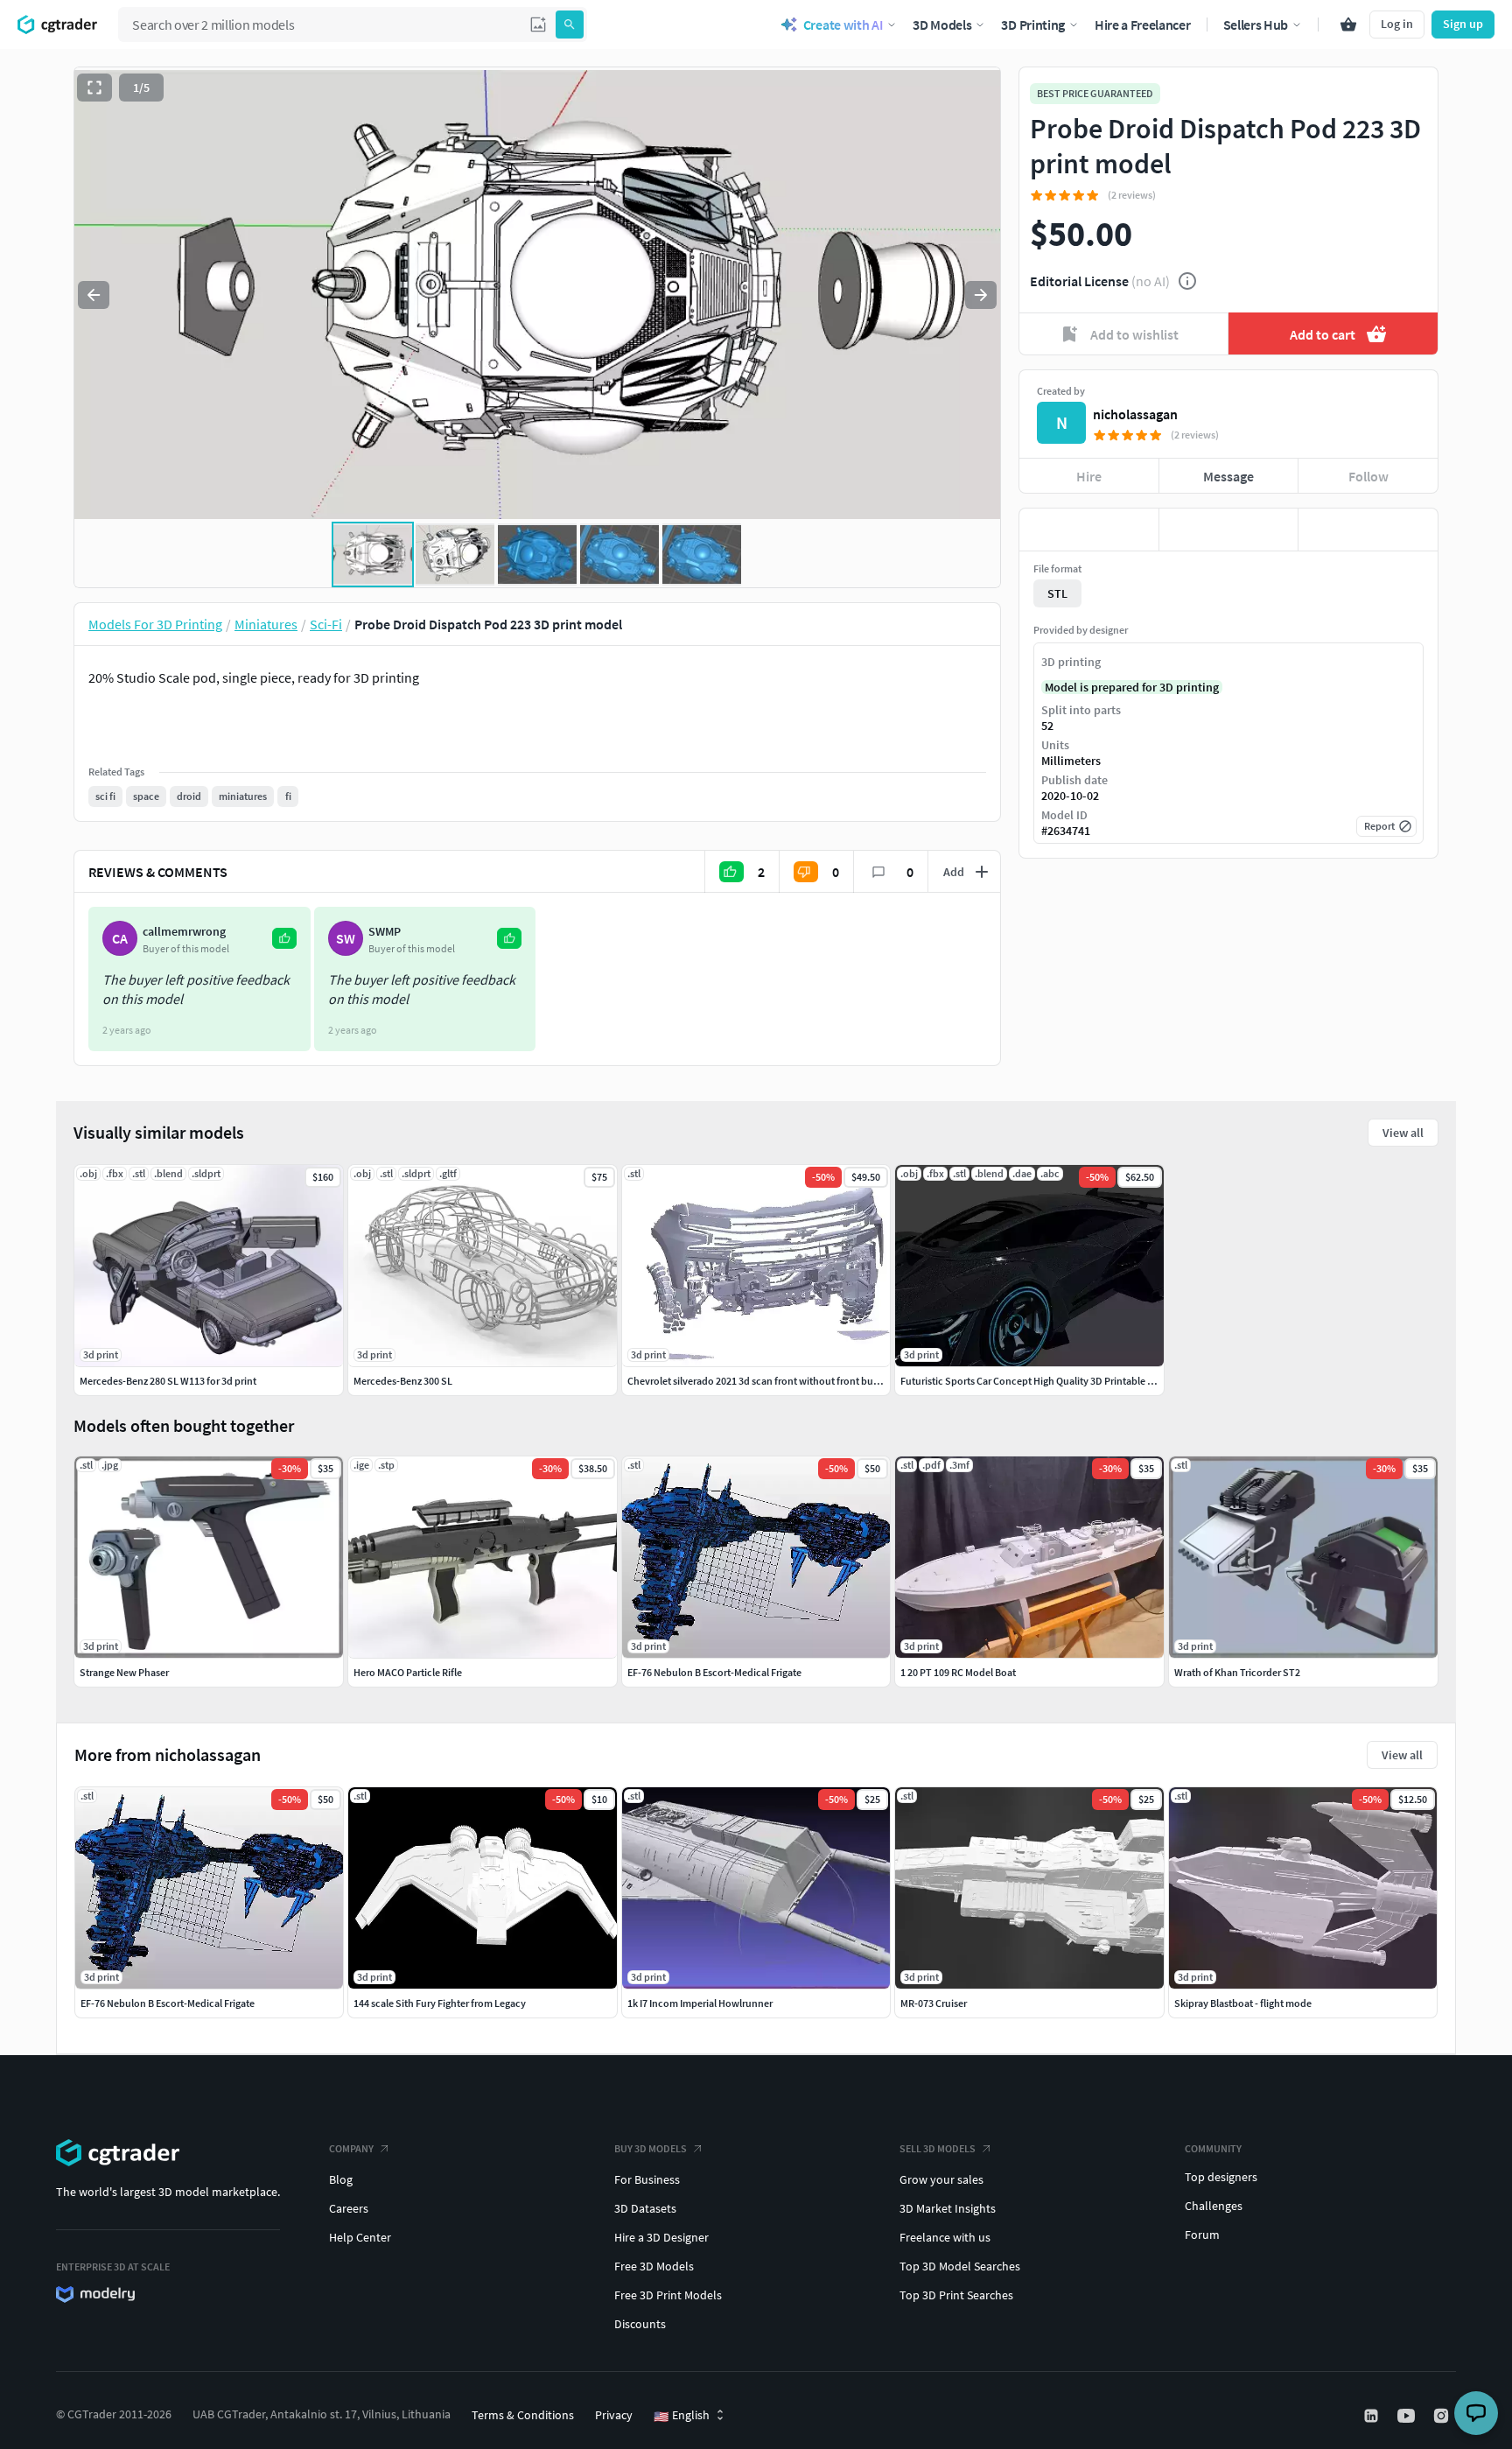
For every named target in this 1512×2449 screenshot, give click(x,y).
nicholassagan (1135, 414)
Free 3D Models (654, 2266)
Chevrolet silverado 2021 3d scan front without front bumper (762, 1381)
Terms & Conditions (523, 2415)
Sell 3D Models (938, 2148)
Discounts (640, 2324)
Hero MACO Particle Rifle (408, 1672)
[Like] (1089, 530)
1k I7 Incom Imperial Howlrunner (700, 2003)
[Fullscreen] (94, 88)
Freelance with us (945, 2237)
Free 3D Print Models (668, 2295)
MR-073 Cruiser (934, 2003)
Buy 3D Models (651, 2148)
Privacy (614, 2415)
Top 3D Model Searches (960, 2266)
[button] (538, 25)
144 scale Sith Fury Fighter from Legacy (440, 2003)
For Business (647, 2179)
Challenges (1214, 2206)
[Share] (1368, 530)
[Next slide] (981, 295)
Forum (1202, 2235)
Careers (349, 2208)
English (682, 2416)
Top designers (1221, 2177)
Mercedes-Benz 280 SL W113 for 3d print (168, 1381)
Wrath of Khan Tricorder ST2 (1237, 1672)
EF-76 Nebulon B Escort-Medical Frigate (168, 2003)
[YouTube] (1408, 2416)
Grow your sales (941, 2179)
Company (351, 2148)
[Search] (570, 25)
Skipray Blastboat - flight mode (1243, 2003)
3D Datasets (645, 2208)
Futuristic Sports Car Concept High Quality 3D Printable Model (1038, 1381)
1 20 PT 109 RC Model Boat (958, 1672)
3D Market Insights (948, 2208)
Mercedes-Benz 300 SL (403, 1381)
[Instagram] (1443, 2416)
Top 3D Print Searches (956, 2295)
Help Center (360, 2237)
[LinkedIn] (1373, 2416)
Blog (341, 2179)
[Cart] (1348, 25)
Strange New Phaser (124, 1672)
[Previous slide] (94, 295)
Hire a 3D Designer (661, 2237)
